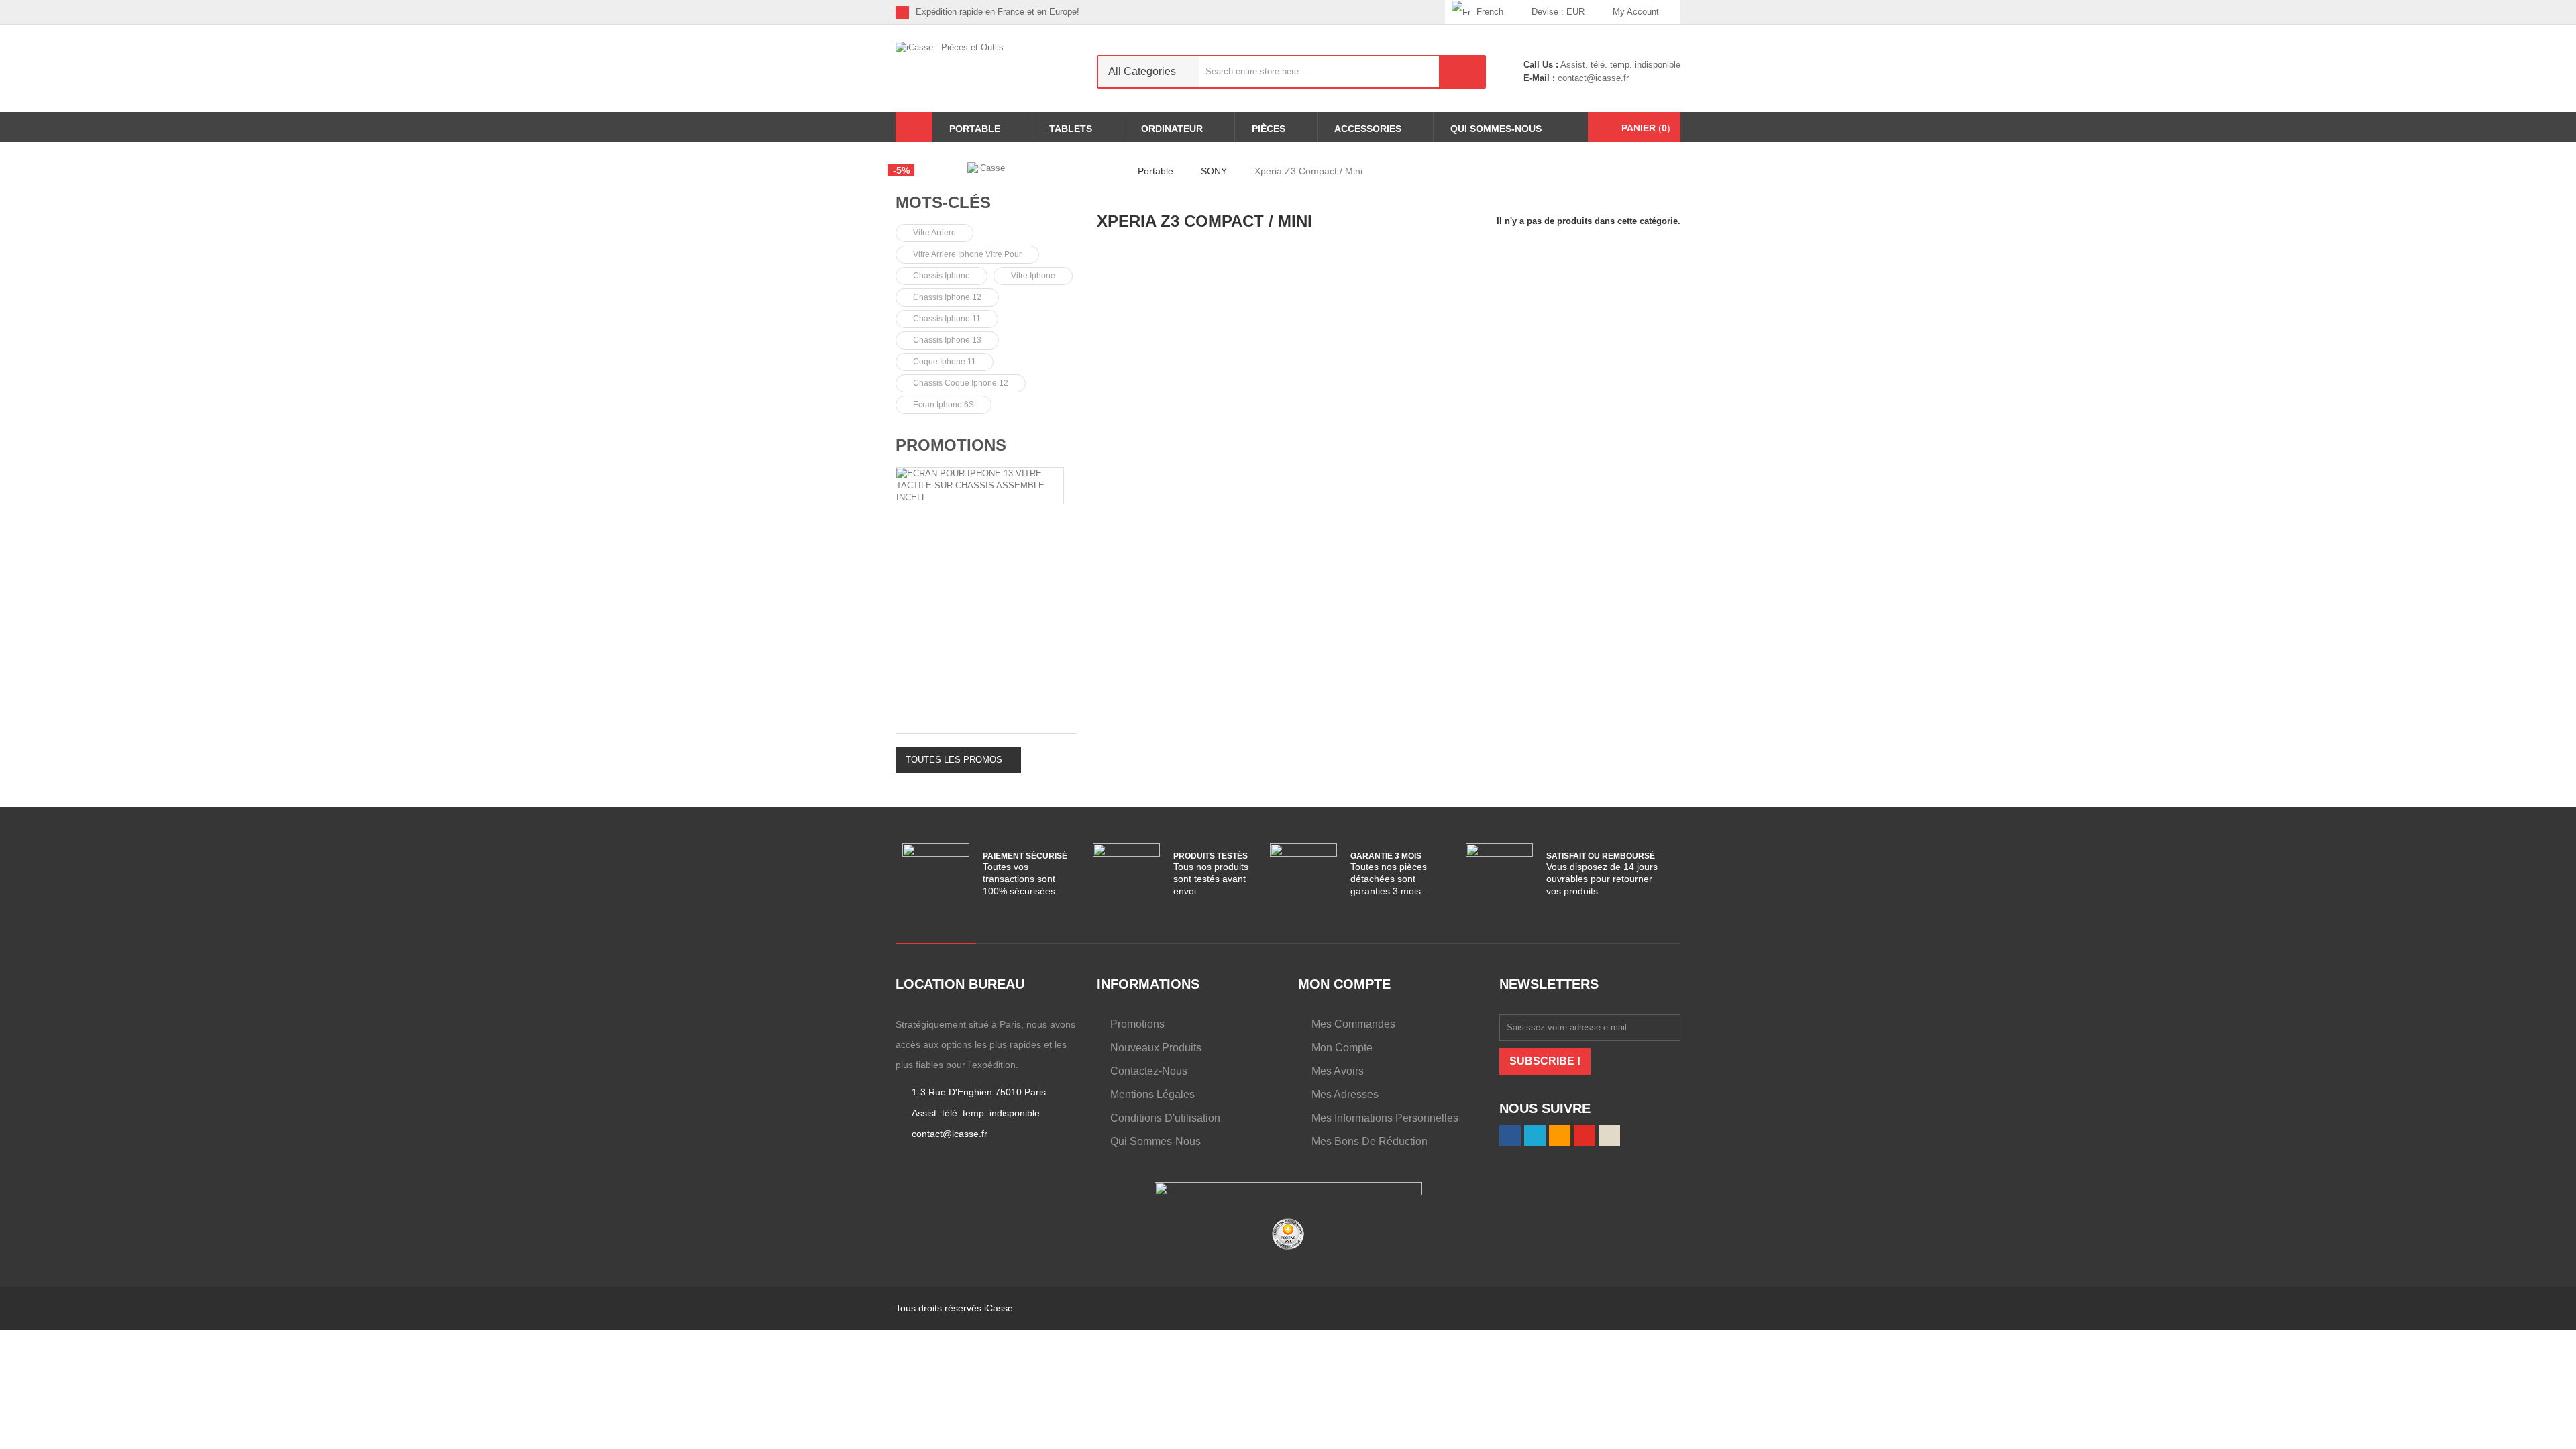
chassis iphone (942, 276)
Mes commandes (1353, 1024)
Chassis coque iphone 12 (961, 383)
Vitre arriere (934, 233)
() (1646, 128)
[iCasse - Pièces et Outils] (986, 68)
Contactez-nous (1149, 1071)
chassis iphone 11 (947, 319)
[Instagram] (1435, 12)
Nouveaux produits (1156, 1048)
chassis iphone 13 (947, 340)
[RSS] (1393, 12)
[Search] (1462, 72)
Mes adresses (1345, 1094)
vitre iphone (1033, 276)
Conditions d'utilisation (1165, 1118)
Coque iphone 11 (945, 362)
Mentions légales (1152, 1094)
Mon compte (1342, 1048)
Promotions (951, 445)
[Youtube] (1414, 12)
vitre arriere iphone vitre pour (967, 254)
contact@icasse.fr (1592, 78)
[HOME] (914, 127)
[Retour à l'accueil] (1101, 171)
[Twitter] (1372, 12)
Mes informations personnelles (1385, 1118)
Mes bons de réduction (1370, 1141)
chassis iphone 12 (947, 297)
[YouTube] (1585, 1136)
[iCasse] (986, 168)
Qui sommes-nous (1156, 1141)
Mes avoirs (1338, 1071)
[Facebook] (1351, 12)
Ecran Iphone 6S (944, 405)
